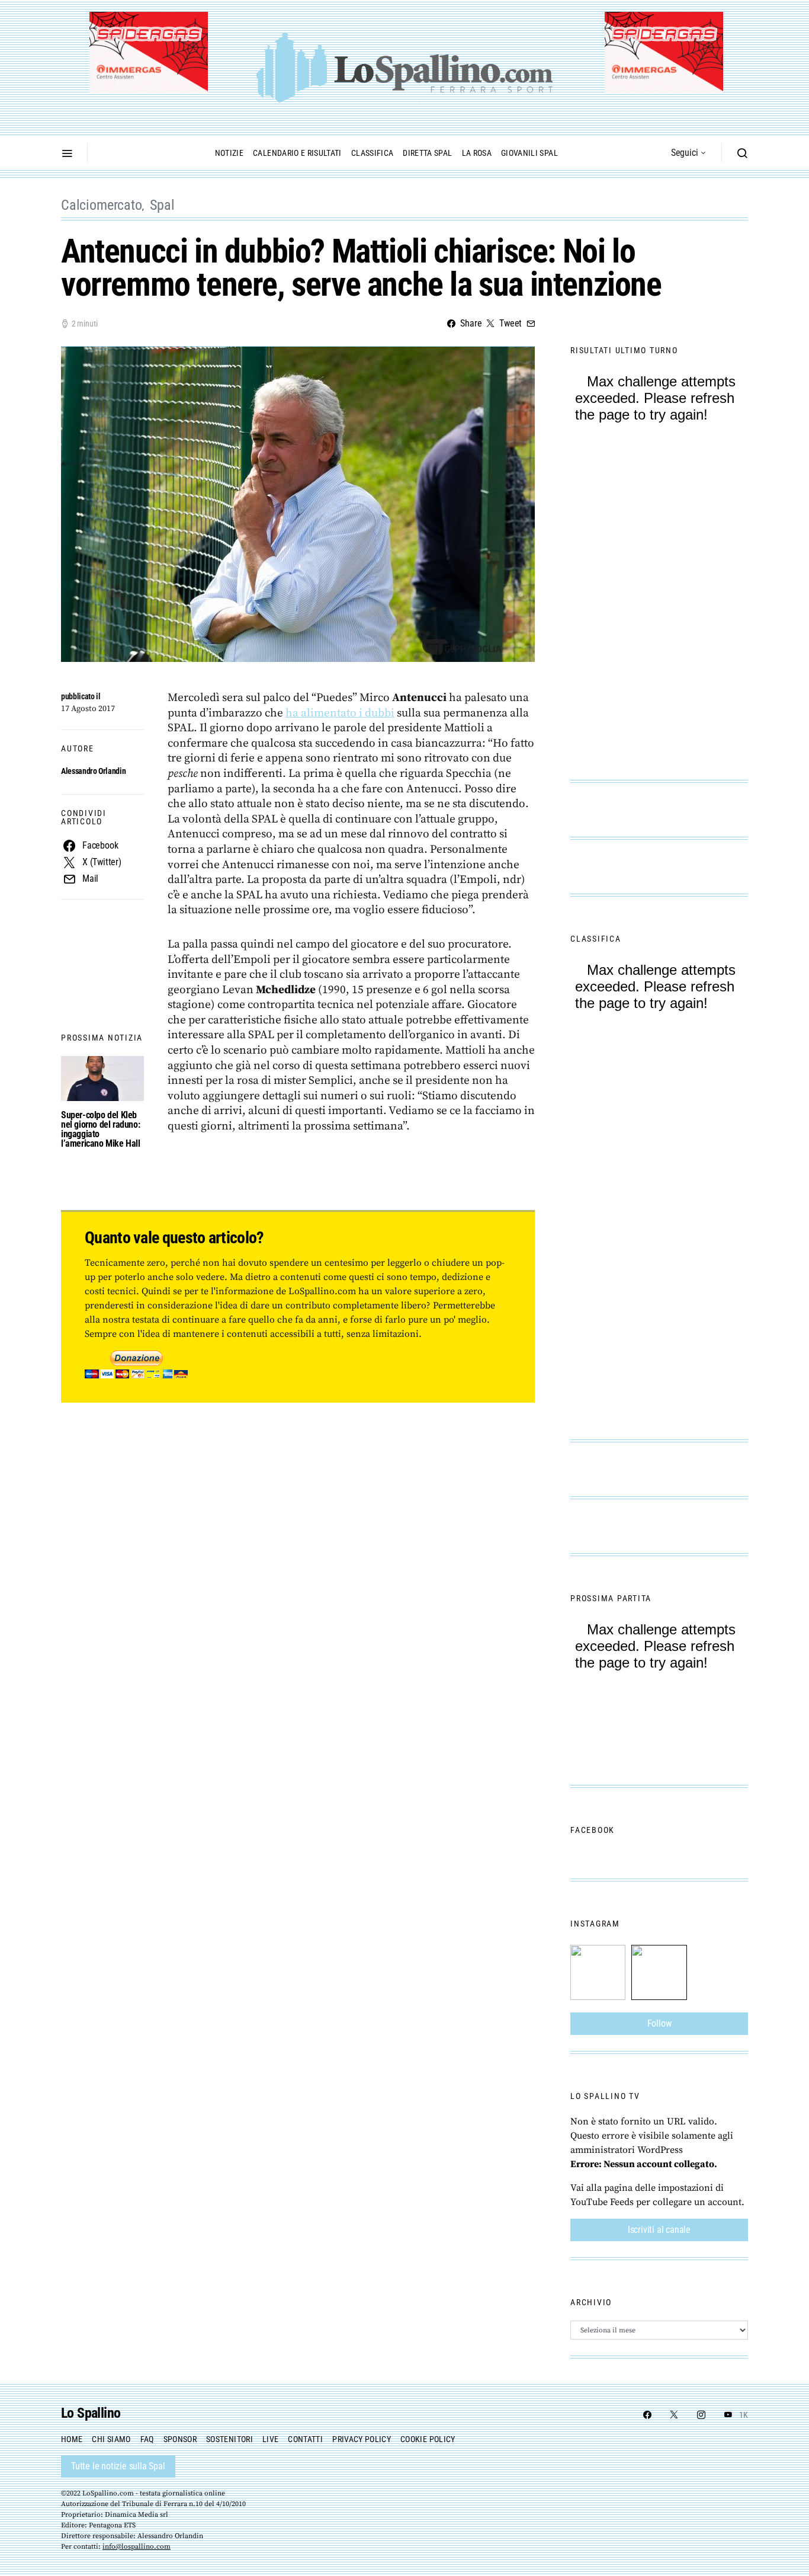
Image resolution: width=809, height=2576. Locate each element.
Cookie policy (428, 2439)
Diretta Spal (427, 153)
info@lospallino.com (137, 2547)
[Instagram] (701, 2415)
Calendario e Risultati (297, 153)
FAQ (147, 2439)
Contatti (305, 2439)
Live (270, 2439)
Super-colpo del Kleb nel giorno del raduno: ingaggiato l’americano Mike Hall (101, 1129)
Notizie (229, 153)
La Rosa (477, 153)
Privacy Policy (362, 2439)
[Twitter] (674, 2415)
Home (72, 2439)
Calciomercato (102, 205)
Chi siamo (111, 2439)
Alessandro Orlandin (93, 771)
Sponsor (180, 2439)
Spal (162, 205)
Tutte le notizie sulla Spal (118, 2466)
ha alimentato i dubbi (340, 713)
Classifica (373, 153)
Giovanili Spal (529, 153)
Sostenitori (229, 2439)
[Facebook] (647, 2415)
